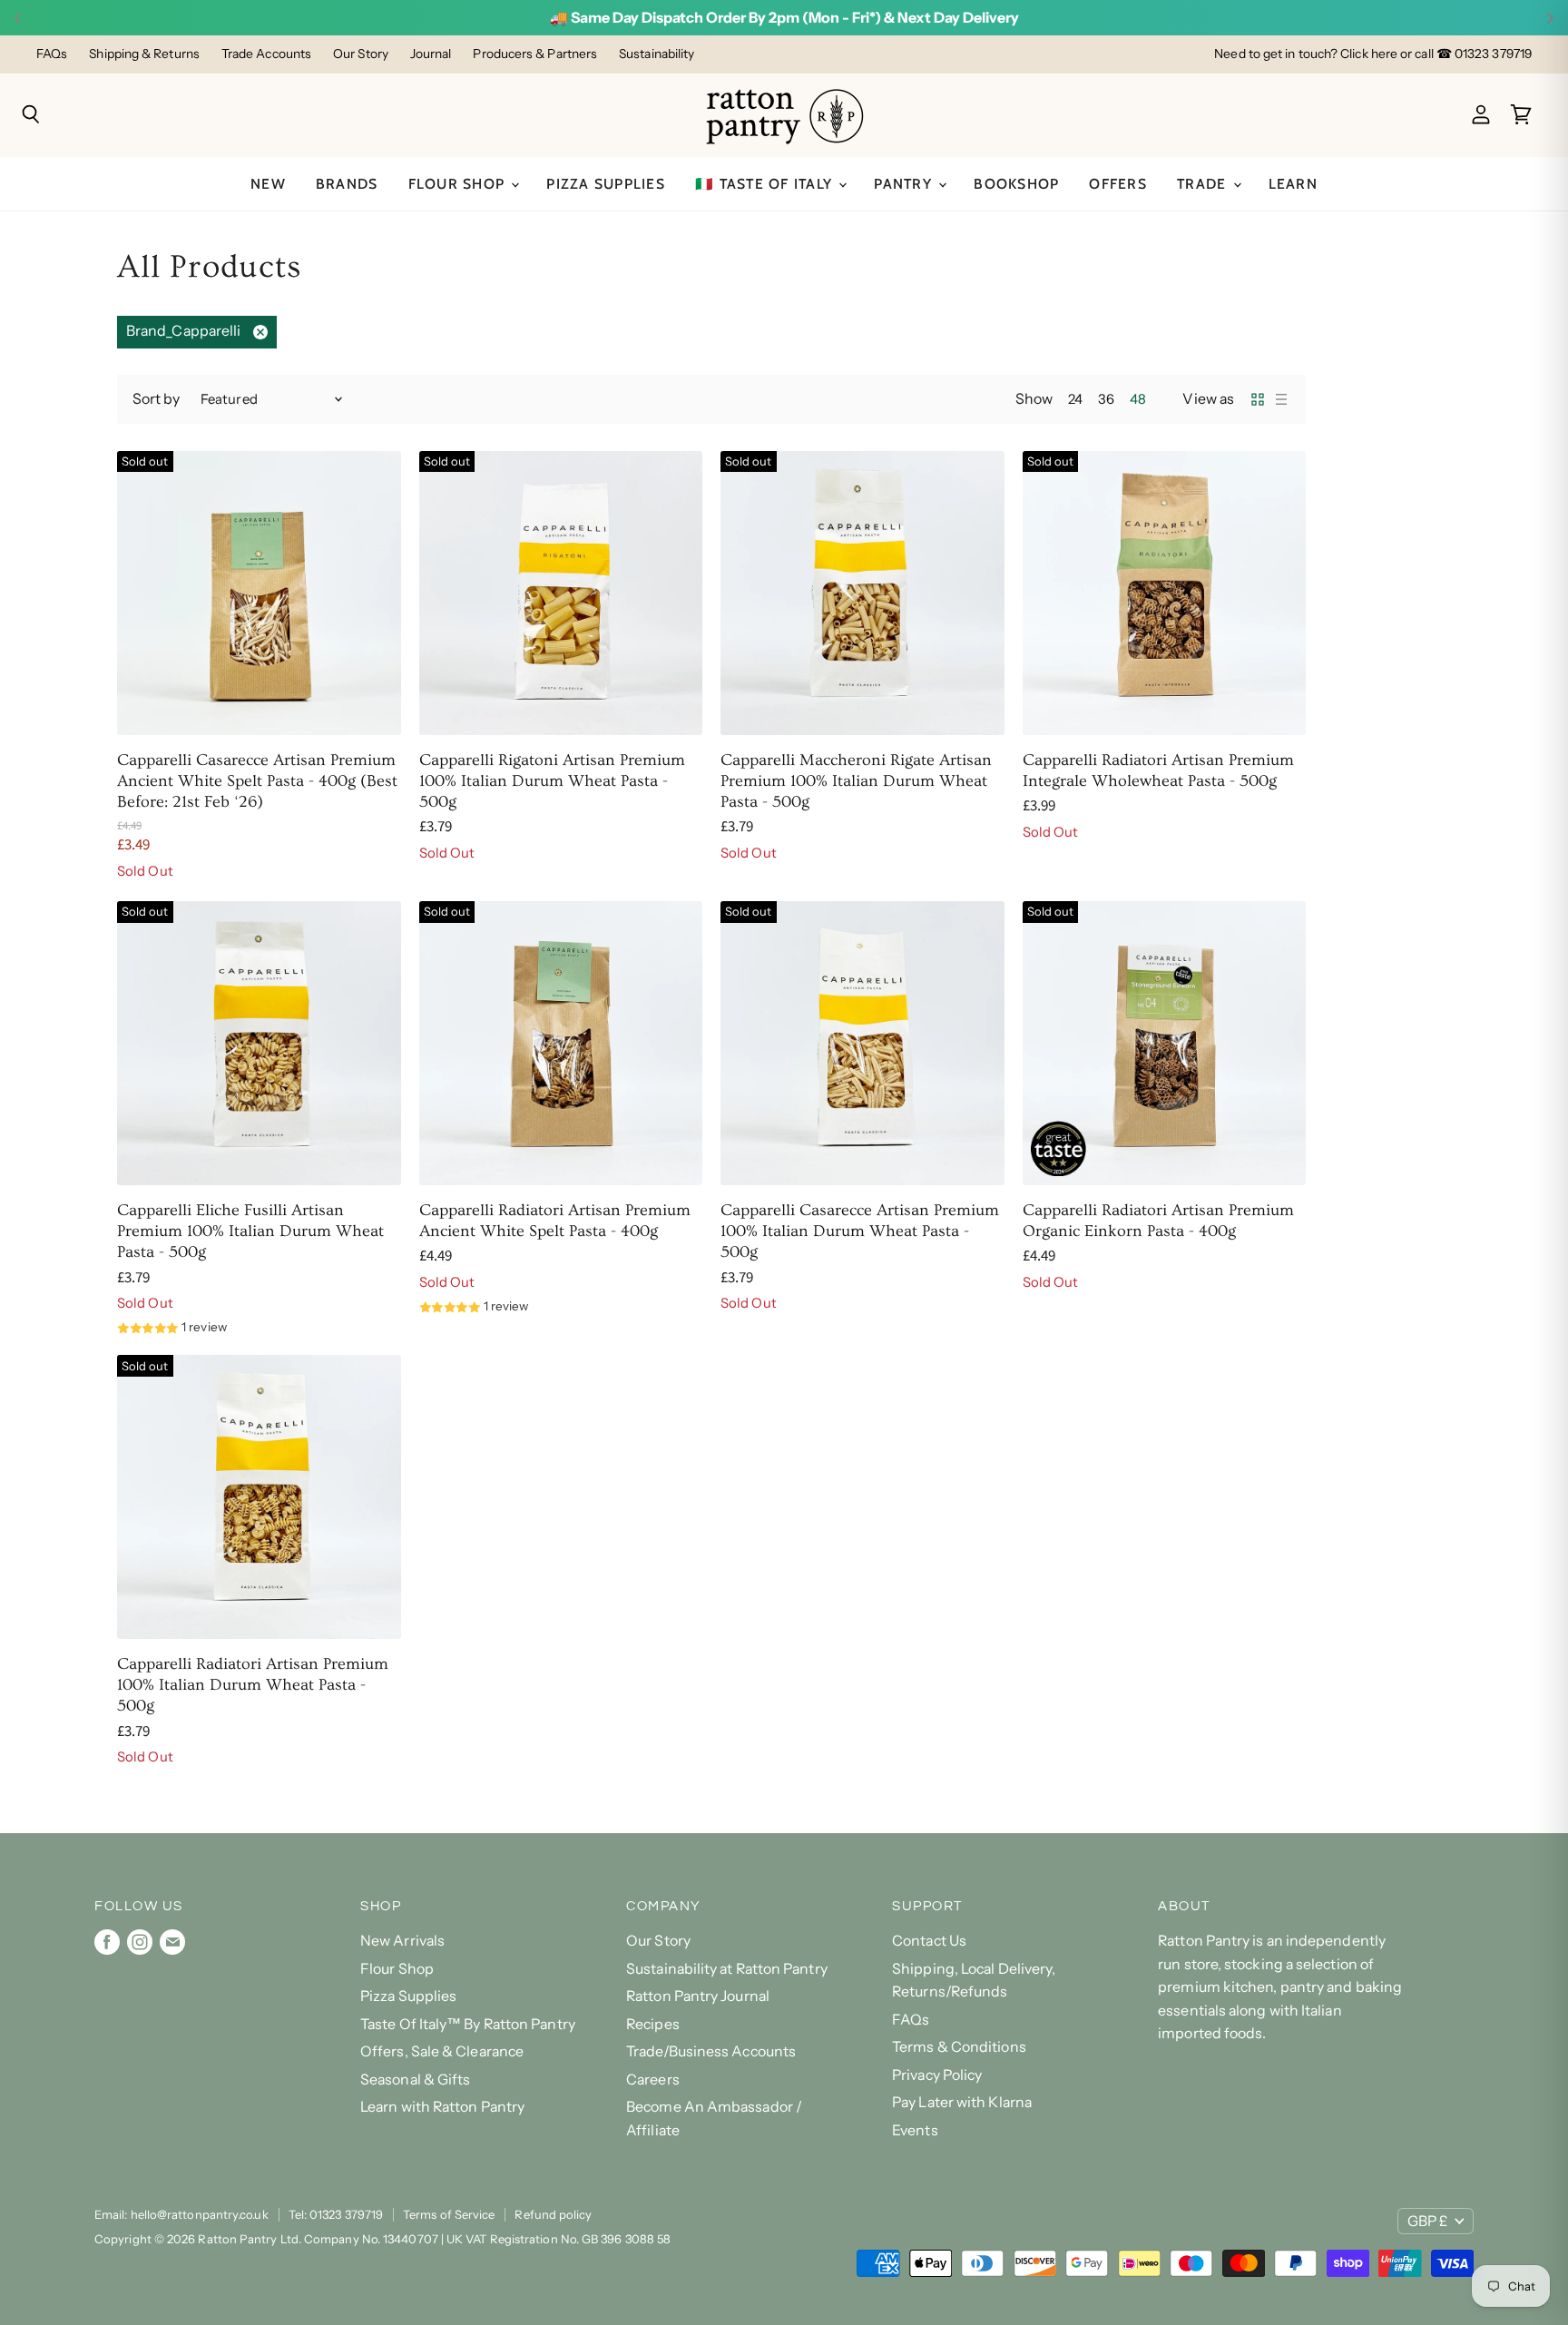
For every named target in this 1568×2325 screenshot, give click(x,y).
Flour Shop (459, 184)
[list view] (1281, 399)
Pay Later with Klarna (962, 2102)
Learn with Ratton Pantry (442, 2107)
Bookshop (1016, 184)
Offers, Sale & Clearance (442, 2051)
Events (915, 2130)
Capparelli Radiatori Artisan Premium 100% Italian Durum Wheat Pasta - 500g (253, 1685)
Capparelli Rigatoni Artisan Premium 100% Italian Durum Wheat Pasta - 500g (552, 781)
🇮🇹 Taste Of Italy (766, 184)
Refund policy (553, 2214)
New (268, 184)
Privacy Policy (937, 2075)
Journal (431, 54)
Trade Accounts (266, 54)
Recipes (653, 2024)
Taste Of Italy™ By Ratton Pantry (468, 2024)
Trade (1204, 184)
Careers (653, 2080)
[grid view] (1258, 399)
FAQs (52, 54)
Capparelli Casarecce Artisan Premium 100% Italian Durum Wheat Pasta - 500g (860, 1231)
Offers (1118, 184)
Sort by (157, 399)
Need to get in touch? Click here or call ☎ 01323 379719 (1373, 54)
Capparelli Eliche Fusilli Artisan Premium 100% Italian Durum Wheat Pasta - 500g (250, 1231)
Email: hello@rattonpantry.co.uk (181, 2214)
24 (1075, 399)
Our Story (361, 54)
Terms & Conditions (959, 2047)
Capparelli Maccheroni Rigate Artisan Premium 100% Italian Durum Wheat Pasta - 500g (856, 781)
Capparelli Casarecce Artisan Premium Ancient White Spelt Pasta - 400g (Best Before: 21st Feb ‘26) (257, 781)
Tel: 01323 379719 (336, 2214)
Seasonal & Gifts (415, 2080)
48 (1138, 399)
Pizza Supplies (606, 184)
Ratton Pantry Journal (698, 1996)
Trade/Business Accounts (711, 2051)
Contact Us (929, 1941)
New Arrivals (402, 1941)
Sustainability (657, 54)
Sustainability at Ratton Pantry (727, 1969)
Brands (347, 184)
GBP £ (1427, 2221)
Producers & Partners (535, 54)
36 (1106, 399)
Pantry (905, 184)
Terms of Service (449, 2214)
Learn (1293, 184)
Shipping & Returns (144, 54)
